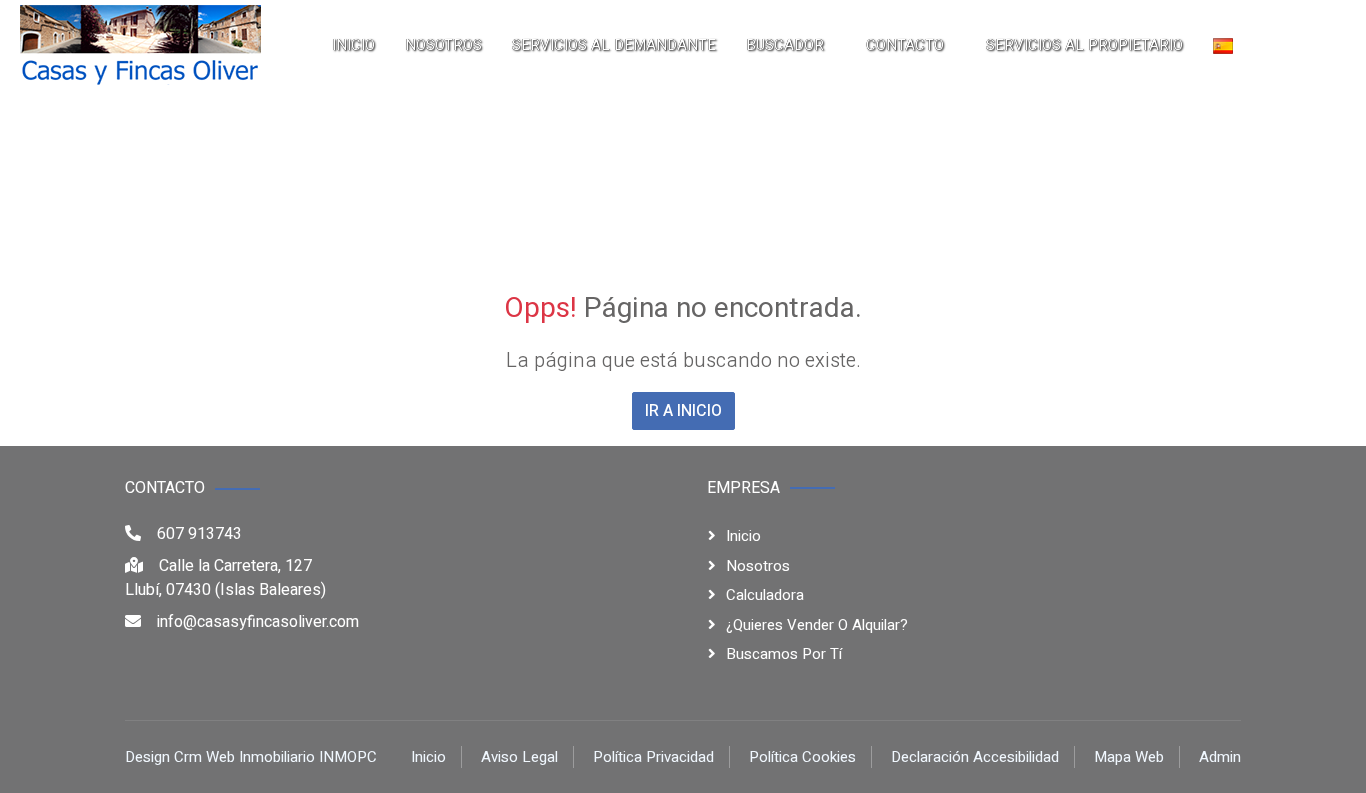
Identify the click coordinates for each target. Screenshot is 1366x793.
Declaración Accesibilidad (975, 757)
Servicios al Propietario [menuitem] (1084, 45)
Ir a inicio (683, 411)
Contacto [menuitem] (905, 45)
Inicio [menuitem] (353, 45)
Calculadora (765, 595)
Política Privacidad (653, 757)
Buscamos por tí (784, 654)
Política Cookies (802, 757)
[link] (140, 45)
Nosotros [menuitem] (443, 45)
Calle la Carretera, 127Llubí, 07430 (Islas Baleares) (225, 578)
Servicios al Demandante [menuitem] (614, 45)
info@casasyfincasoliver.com (258, 622)
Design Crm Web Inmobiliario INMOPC (251, 757)
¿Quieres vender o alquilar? (817, 625)
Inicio (743, 536)
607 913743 (199, 534)
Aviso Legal (519, 757)
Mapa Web (1129, 757)
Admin (1220, 757)
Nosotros (758, 566)
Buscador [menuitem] (785, 45)
